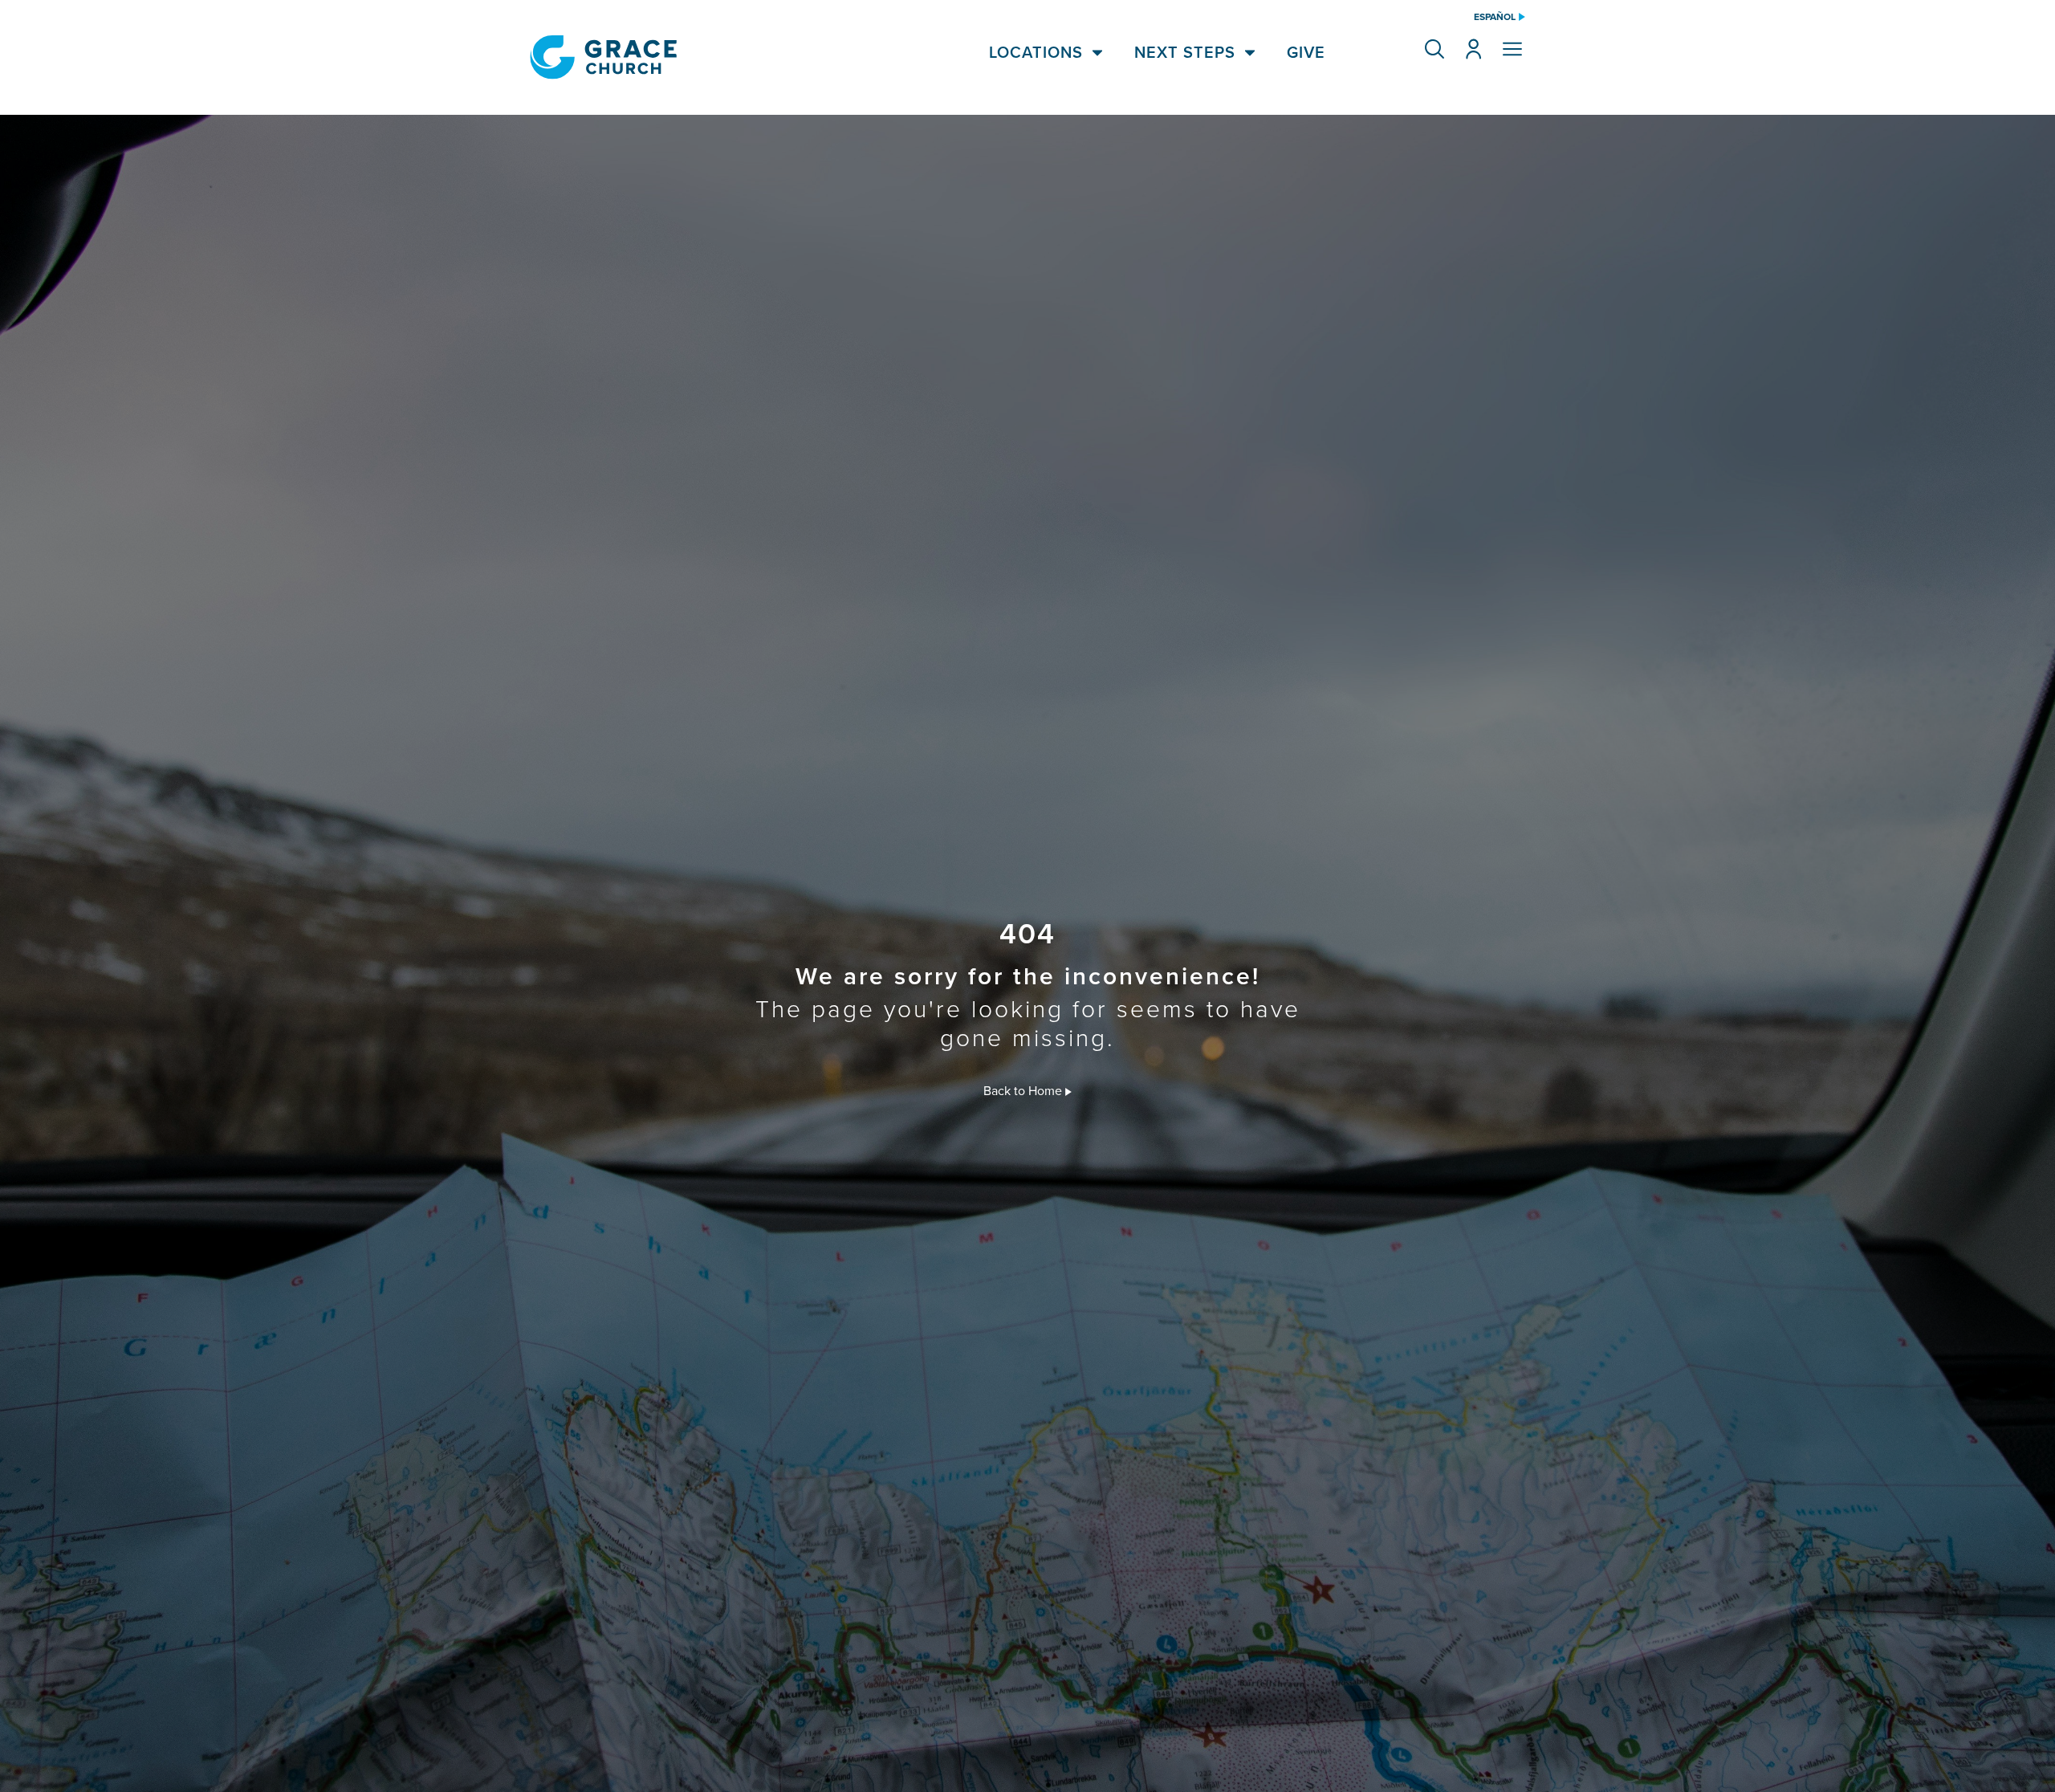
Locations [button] (1036, 52)
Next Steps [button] (1185, 52)
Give (1306, 52)
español (1495, 17)
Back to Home (1024, 1090)
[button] (1434, 49)
